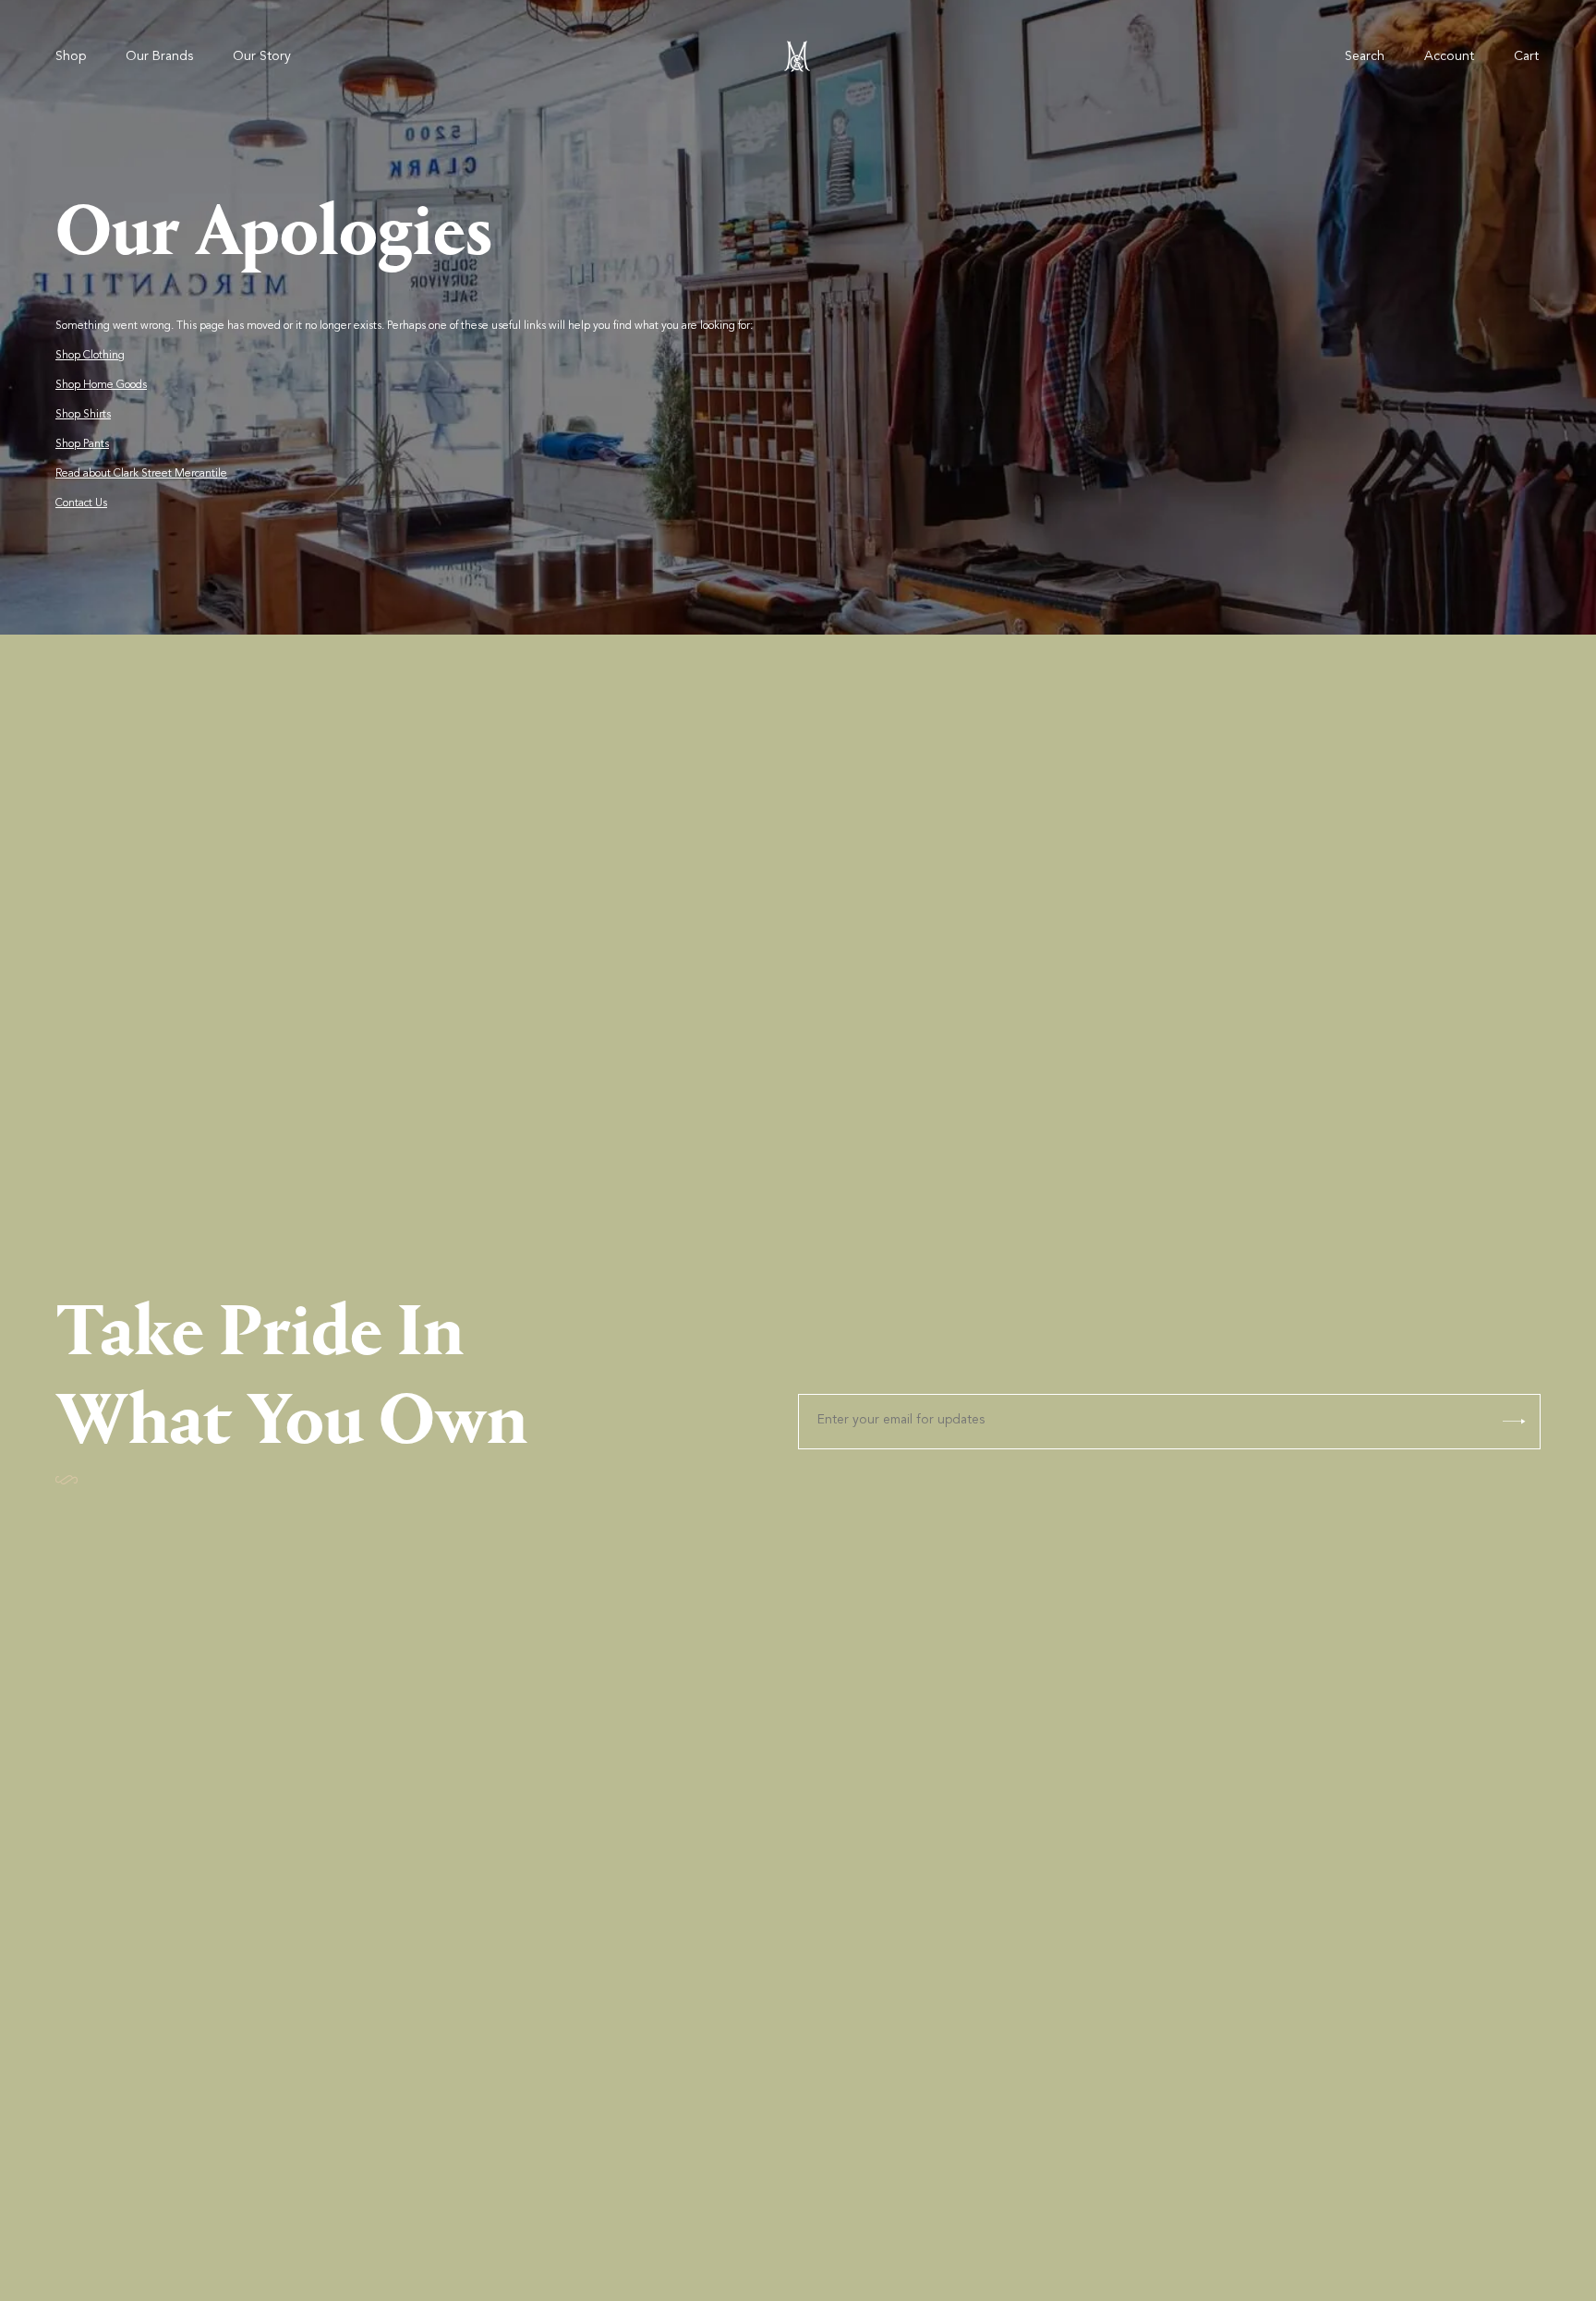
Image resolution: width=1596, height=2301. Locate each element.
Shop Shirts (83, 415)
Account (1449, 57)
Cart (1526, 57)
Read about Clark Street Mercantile (141, 474)
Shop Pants (82, 444)
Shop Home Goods (101, 385)
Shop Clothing (90, 356)
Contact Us (81, 503)
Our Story (262, 57)
